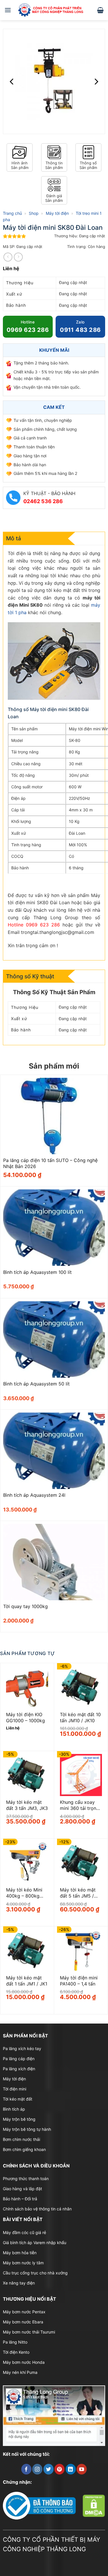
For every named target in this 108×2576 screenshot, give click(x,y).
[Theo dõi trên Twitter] (49, 2469)
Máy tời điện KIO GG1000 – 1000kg (25, 1717)
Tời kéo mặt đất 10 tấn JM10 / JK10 (80, 1717)
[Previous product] (18, 257)
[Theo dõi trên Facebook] (26, 2469)
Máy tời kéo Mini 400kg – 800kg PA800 (24, 1893)
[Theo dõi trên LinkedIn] (71, 2469)
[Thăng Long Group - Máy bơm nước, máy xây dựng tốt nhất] (54, 10)
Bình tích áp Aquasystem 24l (34, 1495)
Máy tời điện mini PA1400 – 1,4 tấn (79, 1981)
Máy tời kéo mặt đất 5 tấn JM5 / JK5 (78, 1893)
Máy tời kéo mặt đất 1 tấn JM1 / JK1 (27, 1981)
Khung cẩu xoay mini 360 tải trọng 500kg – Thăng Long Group (79, 1805)
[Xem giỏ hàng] (100, 10)
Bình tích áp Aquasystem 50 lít (36, 1384)
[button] (8, 10)
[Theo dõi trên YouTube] (82, 2469)
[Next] (96, 81)
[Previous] (12, 81)
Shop (34, 213)
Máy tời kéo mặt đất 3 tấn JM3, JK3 (27, 1805)
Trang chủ (12, 213)
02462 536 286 (43, 501)
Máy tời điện (57, 213)
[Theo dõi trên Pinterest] (59, 2469)
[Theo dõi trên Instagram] (37, 2469)
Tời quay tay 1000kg (25, 1606)
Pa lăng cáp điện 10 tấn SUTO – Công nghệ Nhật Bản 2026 (50, 1163)
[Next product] (8, 257)
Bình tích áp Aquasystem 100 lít (37, 1272)
